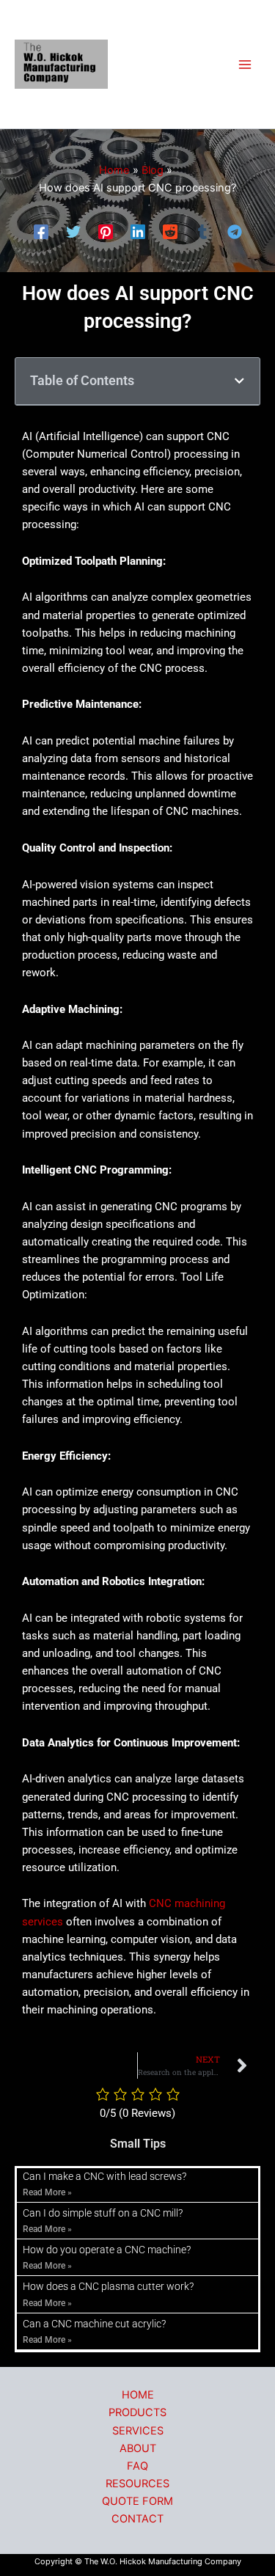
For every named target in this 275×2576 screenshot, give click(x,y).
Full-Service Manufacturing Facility (164, 65)
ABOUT (138, 2448)
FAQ (137, 2466)
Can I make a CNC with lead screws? (104, 2176)
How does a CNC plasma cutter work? (108, 2286)
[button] (239, 381)
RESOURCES (137, 2484)
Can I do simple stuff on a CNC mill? (103, 2213)
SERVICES (138, 2431)
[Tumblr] (202, 232)
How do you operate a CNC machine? (107, 2250)
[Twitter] (73, 232)
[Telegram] (235, 232)
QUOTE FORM (137, 2501)
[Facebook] (41, 232)
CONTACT (137, 2519)
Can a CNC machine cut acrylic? (94, 2324)
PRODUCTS (137, 2412)
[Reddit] (170, 232)
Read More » (47, 2192)
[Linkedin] (138, 232)
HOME (138, 2395)
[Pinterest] (106, 232)
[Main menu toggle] (245, 65)
